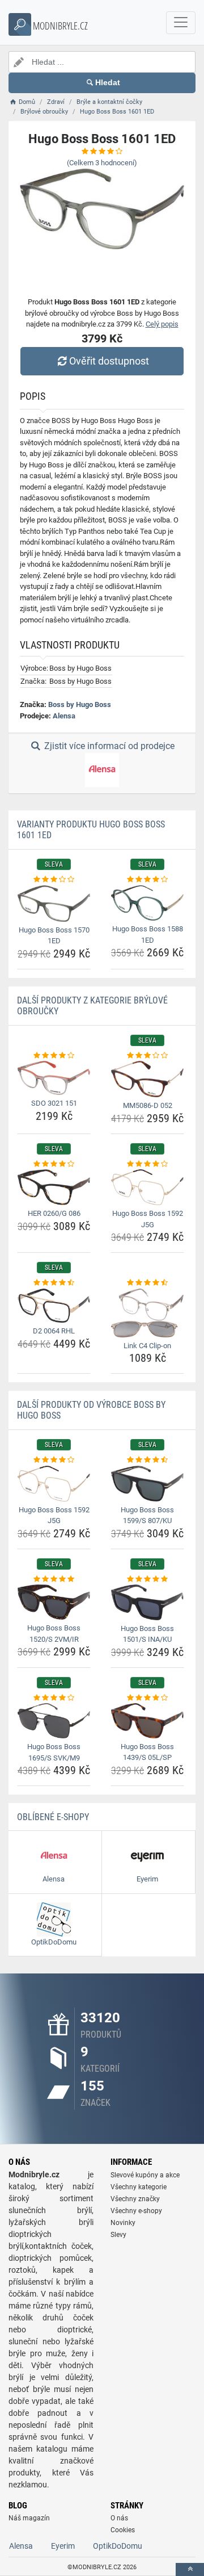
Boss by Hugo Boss (80, 704)
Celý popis (162, 324)
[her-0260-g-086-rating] (54, 1164)
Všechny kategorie (139, 2187)
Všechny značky (135, 2199)
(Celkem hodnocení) (102, 163)
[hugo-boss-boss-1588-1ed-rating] (147, 880)
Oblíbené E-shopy (53, 1817)
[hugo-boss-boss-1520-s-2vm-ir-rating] (54, 1579)
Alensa (64, 716)
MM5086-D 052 (148, 1105)
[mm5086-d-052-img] (147, 1079)
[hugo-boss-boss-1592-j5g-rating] (147, 1164)
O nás (119, 2518)
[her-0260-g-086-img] (54, 1187)
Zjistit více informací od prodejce (108, 746)
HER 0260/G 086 (54, 1213)
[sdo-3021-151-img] (54, 1078)
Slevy (118, 2235)
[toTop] (190, 2569)
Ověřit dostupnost (109, 361)
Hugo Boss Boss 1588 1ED (148, 934)
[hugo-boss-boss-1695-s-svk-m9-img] (54, 1721)
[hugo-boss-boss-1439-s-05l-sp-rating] (147, 1698)
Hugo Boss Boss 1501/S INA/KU (147, 1634)
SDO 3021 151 (54, 1103)
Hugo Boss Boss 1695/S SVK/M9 (54, 1752)
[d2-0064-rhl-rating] (54, 1283)
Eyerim (63, 2546)
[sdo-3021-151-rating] (54, 1056)
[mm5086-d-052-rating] (147, 1056)
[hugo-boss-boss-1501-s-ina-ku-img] (147, 1602)
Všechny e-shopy (136, 2211)
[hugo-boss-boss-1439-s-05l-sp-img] (147, 1720)
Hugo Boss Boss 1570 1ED (54, 936)
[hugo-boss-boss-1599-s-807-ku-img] (147, 1484)
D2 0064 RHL (54, 1331)
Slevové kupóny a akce (145, 2175)
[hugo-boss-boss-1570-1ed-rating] (54, 880)
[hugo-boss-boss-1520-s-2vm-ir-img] (54, 1602)
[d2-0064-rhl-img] (54, 1306)
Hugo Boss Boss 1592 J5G (148, 1219)
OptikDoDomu (118, 2546)
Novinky (123, 2223)
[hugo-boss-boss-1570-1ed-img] (54, 904)
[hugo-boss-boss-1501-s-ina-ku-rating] (147, 1579)
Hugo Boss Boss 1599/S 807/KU (147, 1515)
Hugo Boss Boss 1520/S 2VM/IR (54, 1634)
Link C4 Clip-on (147, 1346)
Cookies (123, 2530)
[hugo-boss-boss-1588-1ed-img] (147, 903)
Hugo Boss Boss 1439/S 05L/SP (147, 1752)
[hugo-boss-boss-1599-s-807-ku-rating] (147, 1460)
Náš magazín (29, 2518)
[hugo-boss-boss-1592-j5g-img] (147, 1187)
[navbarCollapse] (181, 23)
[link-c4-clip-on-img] (147, 1313)
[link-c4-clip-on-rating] (147, 1283)
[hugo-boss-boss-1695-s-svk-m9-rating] (54, 1698)
